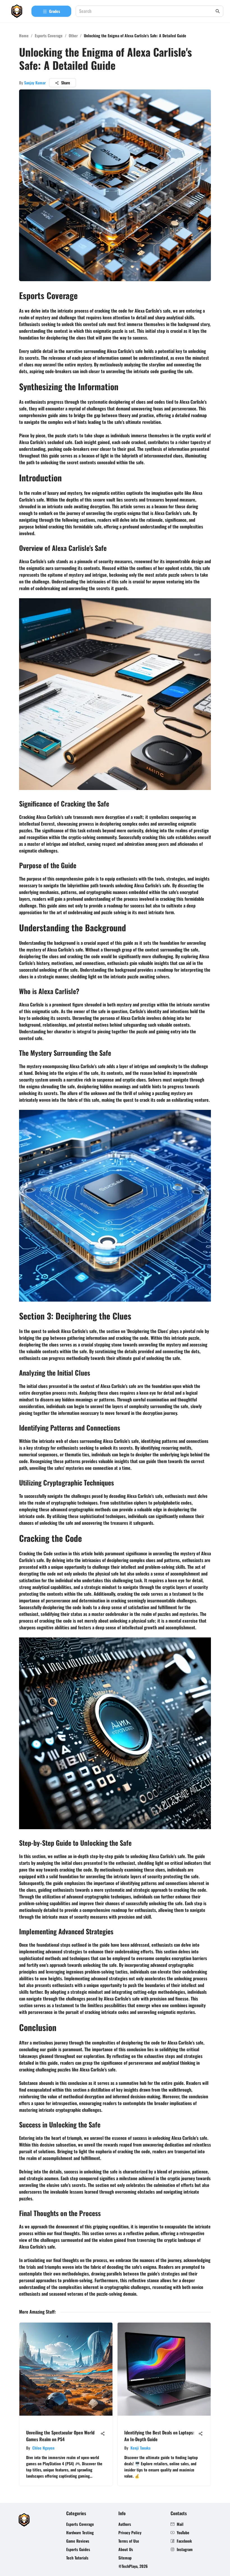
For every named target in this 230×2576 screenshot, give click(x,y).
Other (73, 35)
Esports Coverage (49, 35)
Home (24, 35)
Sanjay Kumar (35, 83)
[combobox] (147, 11)
